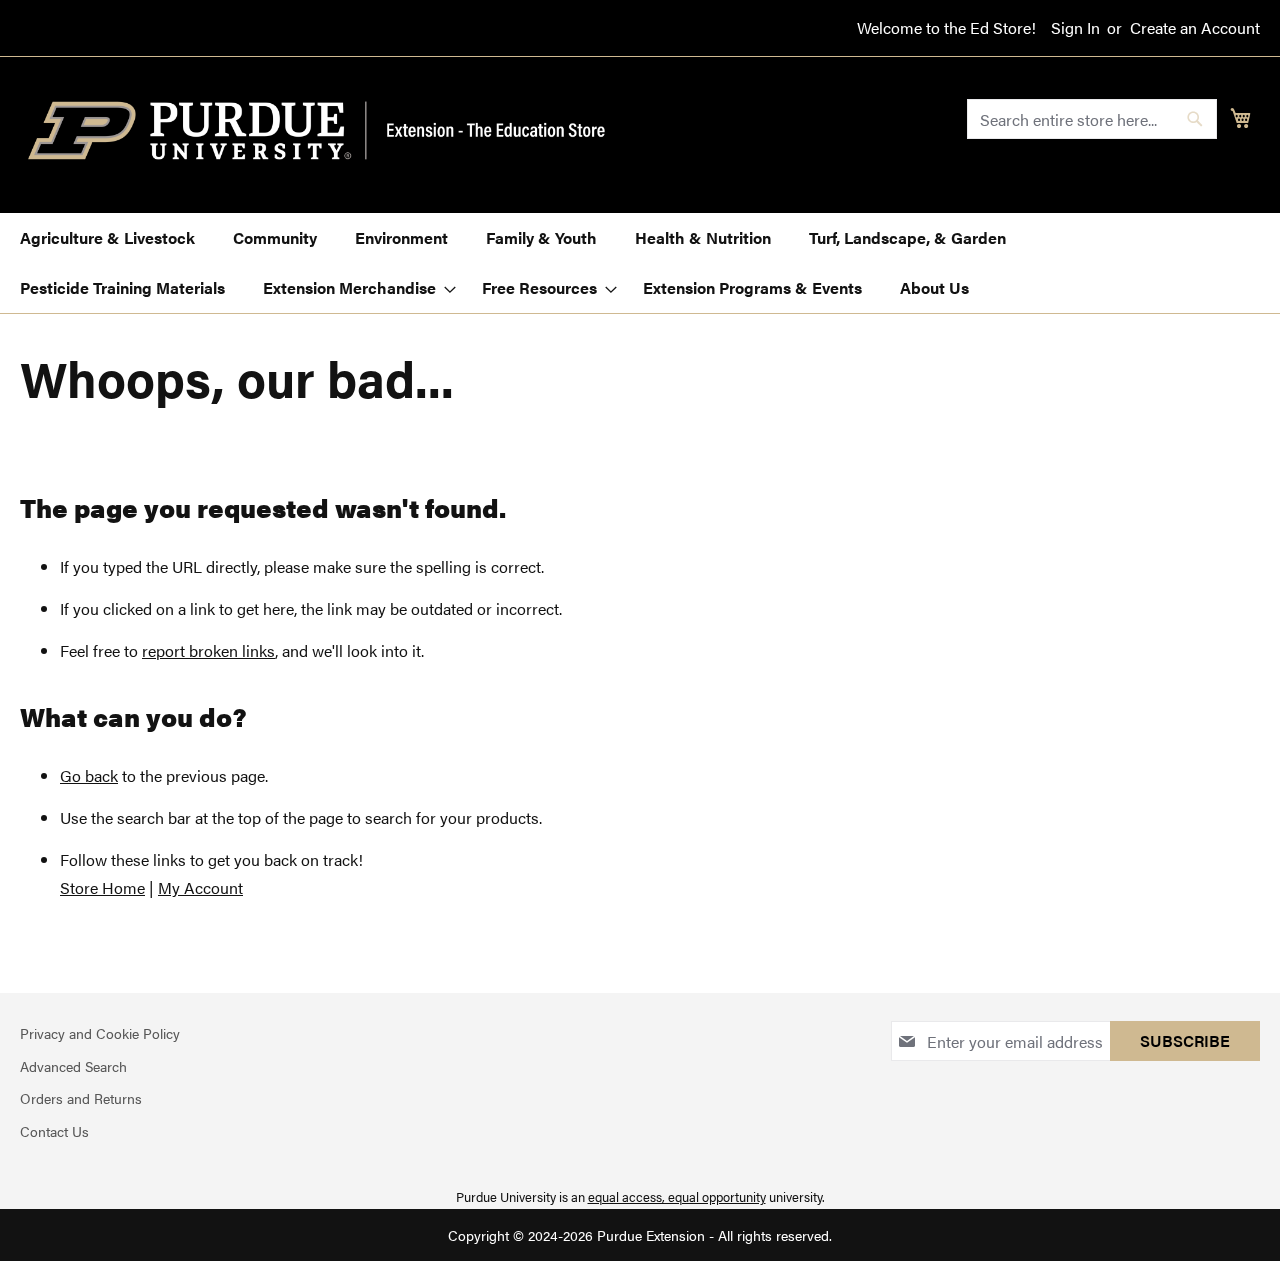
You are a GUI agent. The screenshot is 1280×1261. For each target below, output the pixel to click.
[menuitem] (107, 238)
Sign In (1075, 28)
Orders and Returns (81, 1098)
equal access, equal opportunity (677, 1196)
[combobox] (1092, 119)
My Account (200, 887)
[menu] (640, 263)
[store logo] (328, 131)
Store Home (102, 887)
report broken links (208, 650)
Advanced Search (73, 1066)
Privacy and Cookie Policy (100, 1033)
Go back (89, 775)
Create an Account (1195, 28)
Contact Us (54, 1131)
